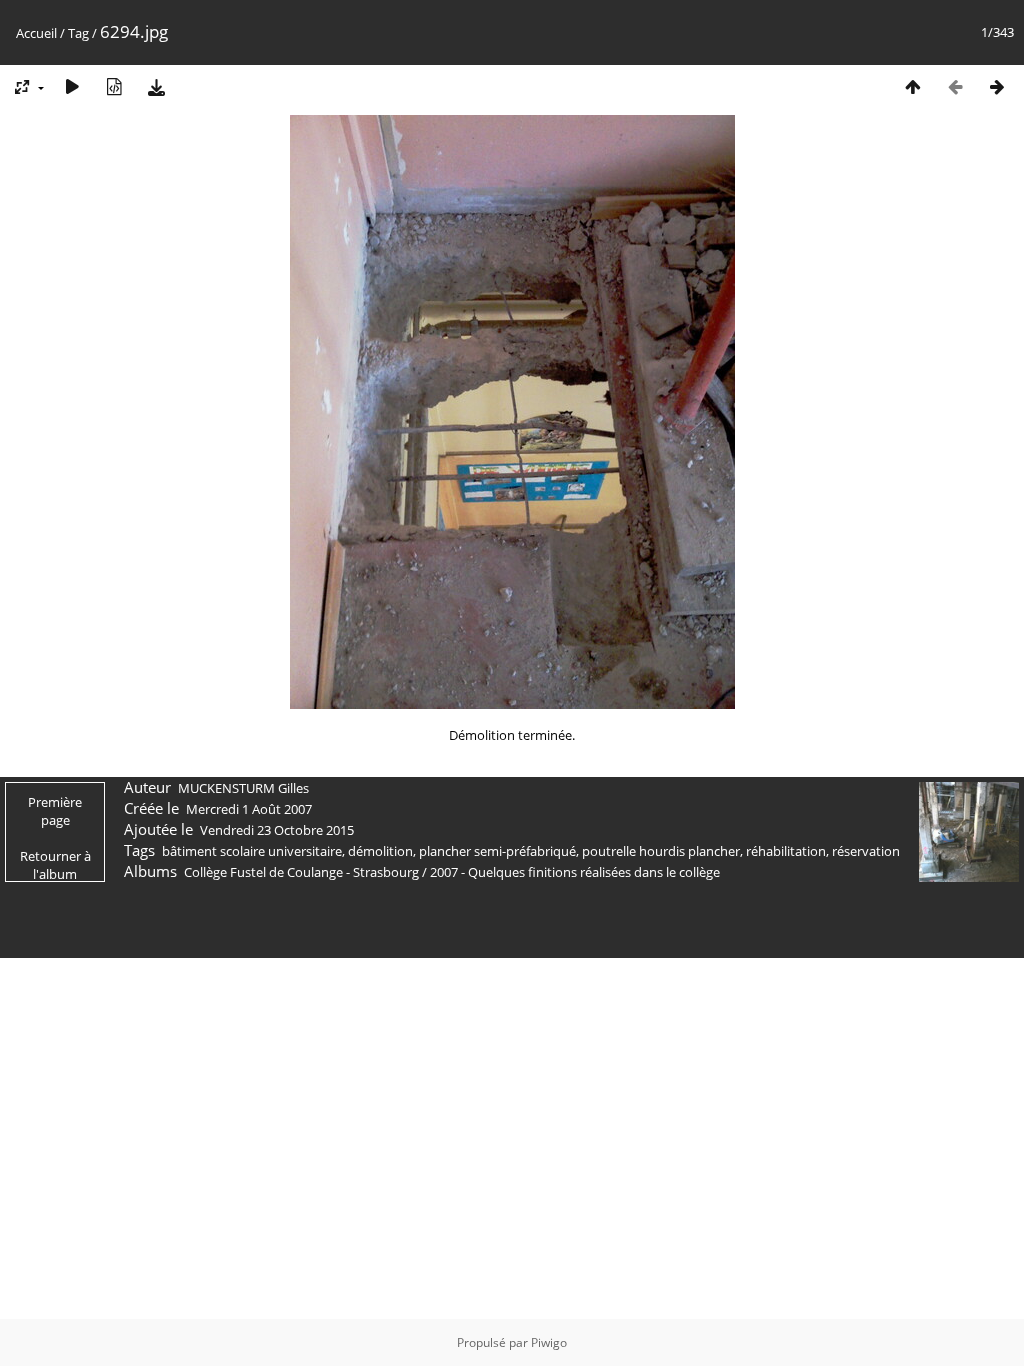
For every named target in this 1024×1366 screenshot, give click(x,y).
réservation (866, 851)
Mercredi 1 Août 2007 (249, 809)
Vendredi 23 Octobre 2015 (277, 830)
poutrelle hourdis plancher (661, 851)
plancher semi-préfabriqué (497, 851)
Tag (78, 33)
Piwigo (549, 1342)
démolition (380, 851)
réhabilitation (786, 851)
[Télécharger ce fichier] (156, 86)
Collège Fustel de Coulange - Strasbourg (301, 872)
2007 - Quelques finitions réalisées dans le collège (575, 872)
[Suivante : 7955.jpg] (997, 86)
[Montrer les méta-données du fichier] (114, 86)
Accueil (36, 33)
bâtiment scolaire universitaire (252, 851)
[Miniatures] (913, 86)
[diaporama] (72, 86)
